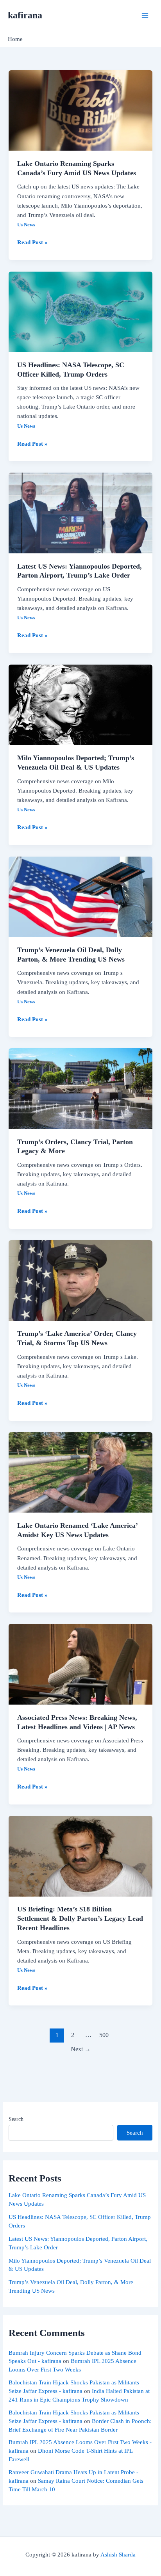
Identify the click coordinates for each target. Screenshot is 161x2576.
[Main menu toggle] (145, 16)
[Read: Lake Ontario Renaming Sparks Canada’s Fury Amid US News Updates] (80, 110)
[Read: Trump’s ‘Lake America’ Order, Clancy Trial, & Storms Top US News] (80, 1280)
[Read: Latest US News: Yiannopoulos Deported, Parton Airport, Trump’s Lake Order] (80, 512)
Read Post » (32, 242)
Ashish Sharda (118, 2555)
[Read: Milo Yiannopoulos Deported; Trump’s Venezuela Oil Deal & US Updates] (80, 704)
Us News (26, 225)
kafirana (25, 15)
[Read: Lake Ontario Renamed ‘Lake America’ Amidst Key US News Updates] (80, 1472)
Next (81, 2049)
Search (16, 2119)
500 (104, 2035)
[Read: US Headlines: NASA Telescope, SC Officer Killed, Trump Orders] (80, 311)
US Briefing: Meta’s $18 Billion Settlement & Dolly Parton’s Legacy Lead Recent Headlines (80, 1918)
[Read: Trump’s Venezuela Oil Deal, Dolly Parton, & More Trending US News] (80, 896)
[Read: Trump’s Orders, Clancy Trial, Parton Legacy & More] (80, 1088)
